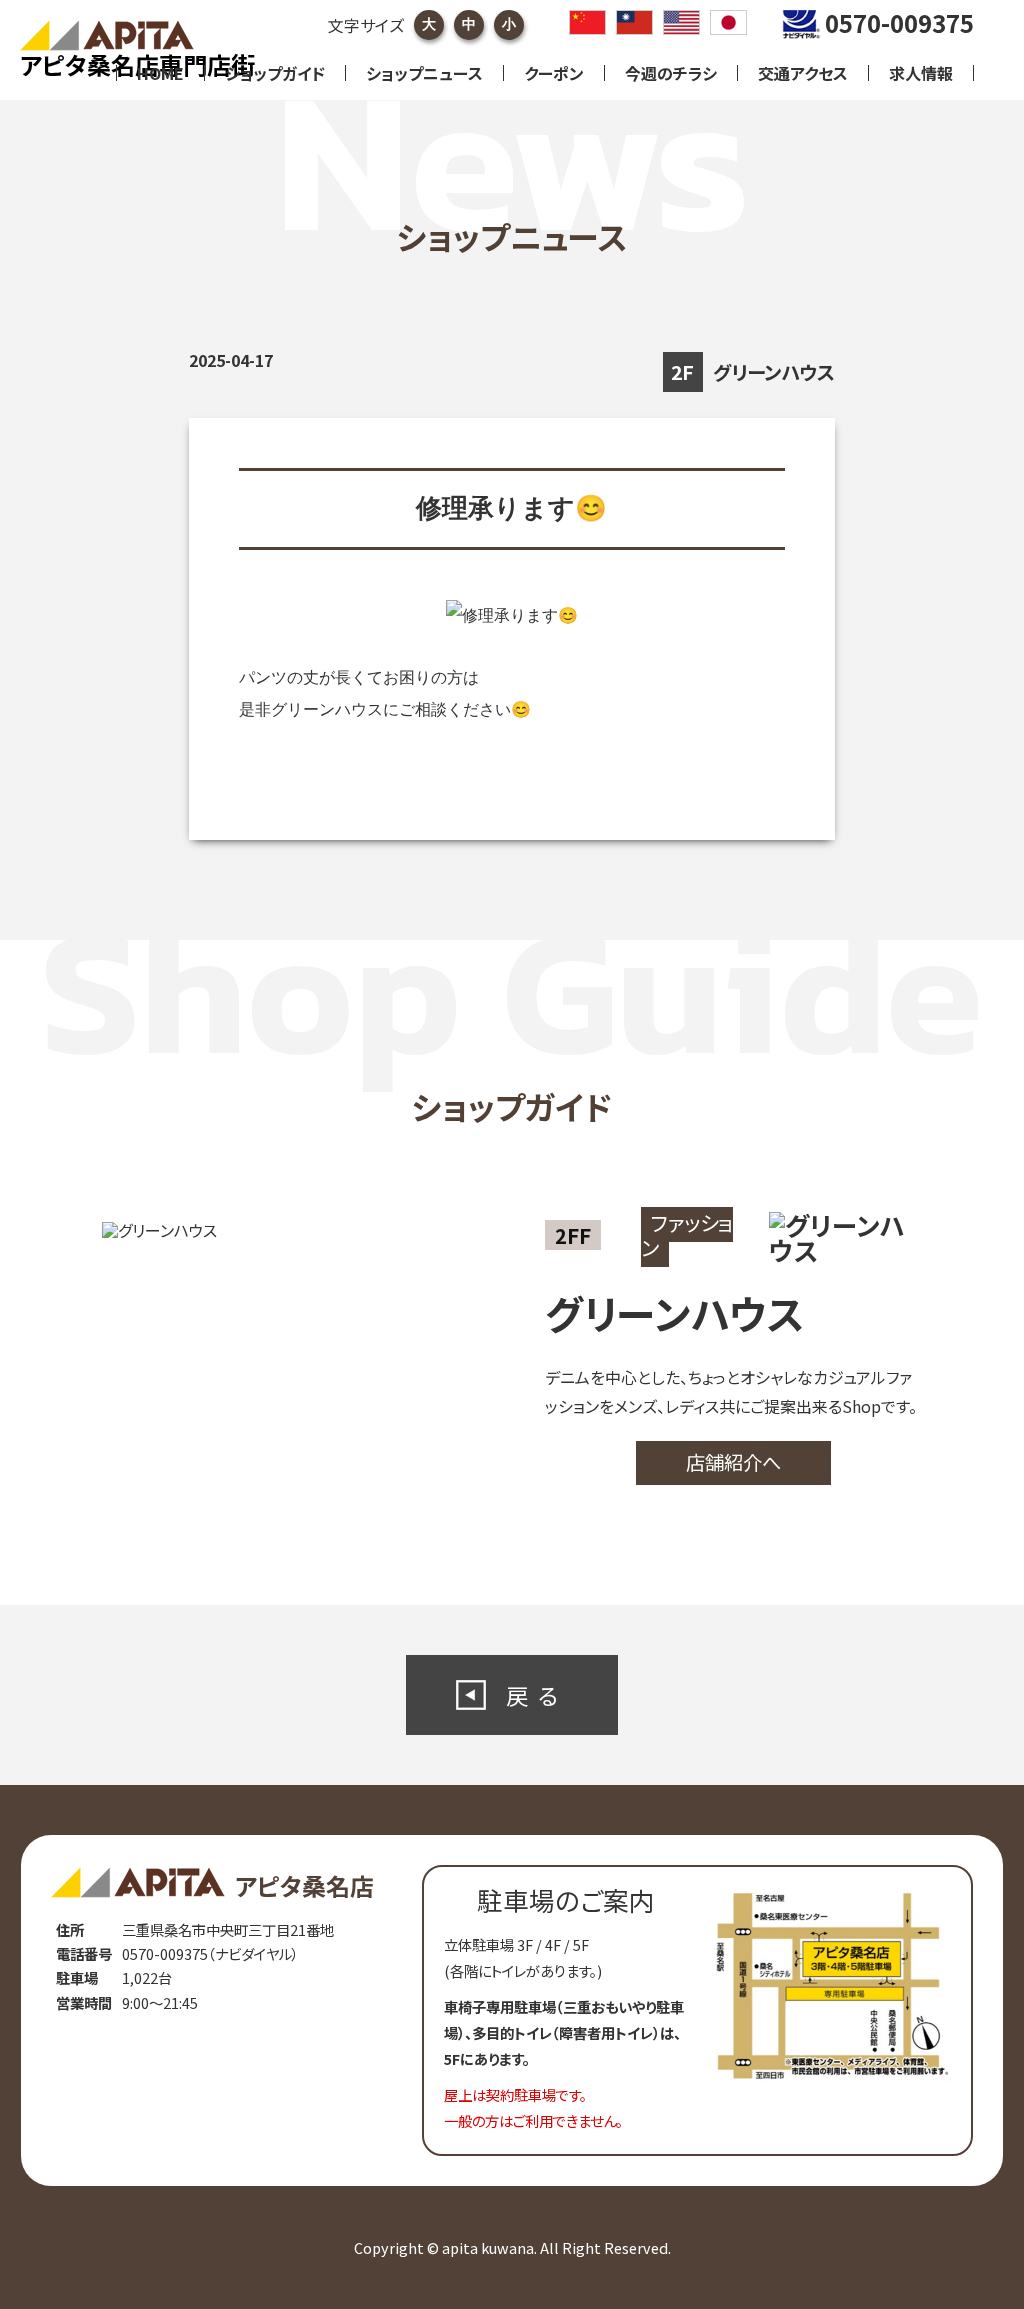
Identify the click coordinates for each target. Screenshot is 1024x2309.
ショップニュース (424, 73)
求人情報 (921, 73)
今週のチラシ (671, 73)
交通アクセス (803, 73)
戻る (537, 1695)
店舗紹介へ (733, 1462)
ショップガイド (275, 73)
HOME (160, 73)
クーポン (554, 73)
